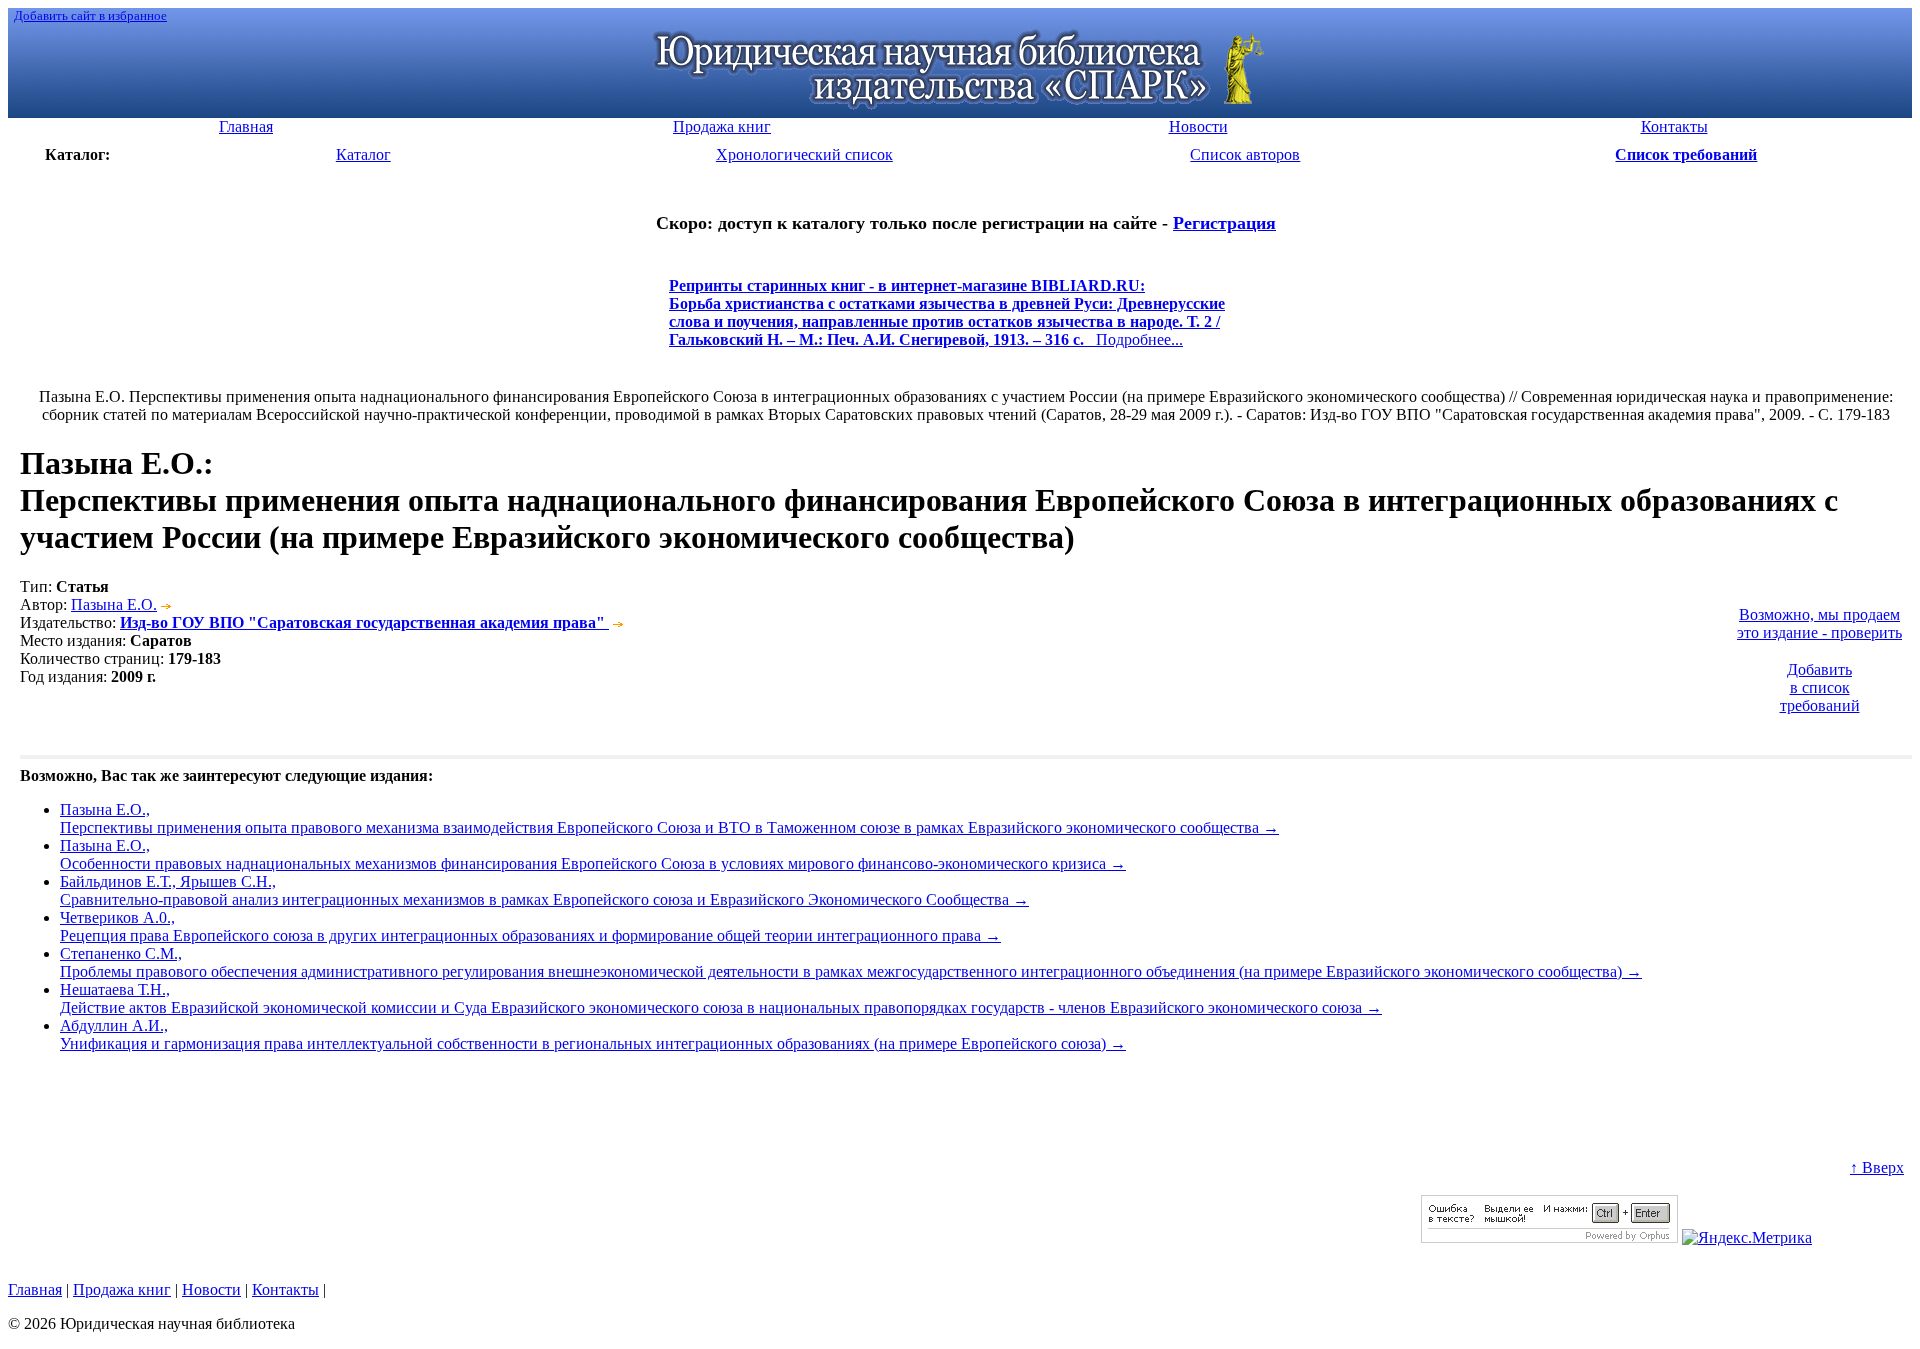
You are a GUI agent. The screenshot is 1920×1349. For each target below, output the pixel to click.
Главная (35, 1289)
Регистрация (1224, 223)
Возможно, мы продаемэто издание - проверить (1819, 623)
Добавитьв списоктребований (1820, 687)
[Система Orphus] (1549, 1237)
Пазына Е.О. (114, 604)
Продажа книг (122, 1289)
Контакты (285, 1289)
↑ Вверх (1877, 1167)
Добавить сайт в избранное (90, 15)
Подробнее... (947, 321)
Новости (211, 1289)
